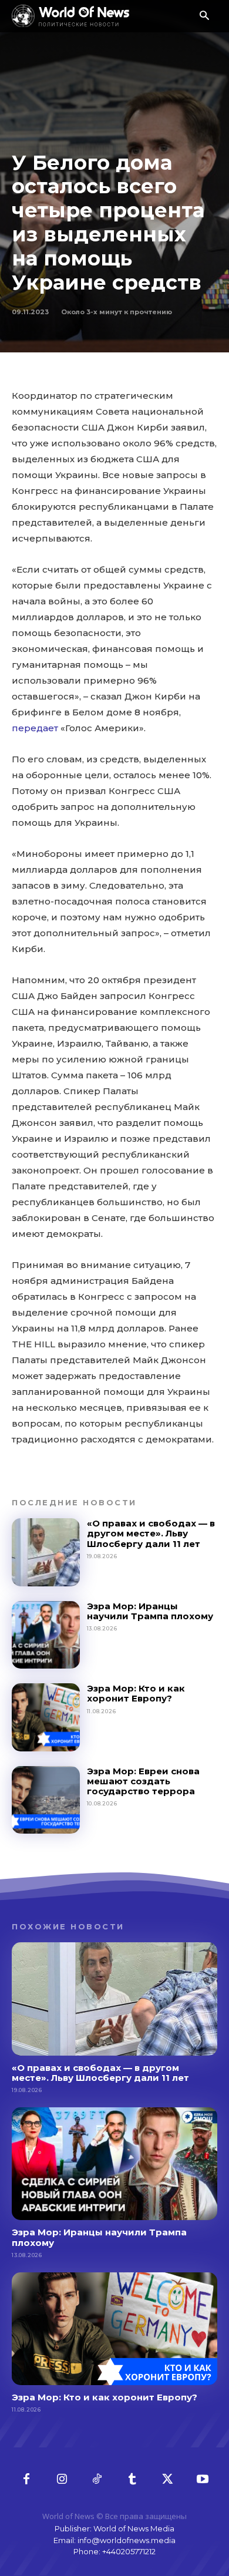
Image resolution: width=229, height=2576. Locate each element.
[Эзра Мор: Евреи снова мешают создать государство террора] (46, 1800)
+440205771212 (129, 2551)
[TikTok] (97, 2480)
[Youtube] (203, 2480)
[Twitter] (167, 2480)
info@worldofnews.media (127, 2540)
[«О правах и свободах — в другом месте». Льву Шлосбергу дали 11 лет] (46, 1552)
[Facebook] (26, 2480)
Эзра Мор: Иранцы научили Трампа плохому (150, 1611)
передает (35, 728)
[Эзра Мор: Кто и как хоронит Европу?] (46, 1717)
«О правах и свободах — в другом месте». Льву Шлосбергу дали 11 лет (151, 1534)
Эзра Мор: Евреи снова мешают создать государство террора (143, 1781)
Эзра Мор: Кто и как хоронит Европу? (136, 1693)
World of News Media (134, 2528)
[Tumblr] (132, 2480)
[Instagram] (62, 2480)
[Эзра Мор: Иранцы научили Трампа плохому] (46, 1635)
